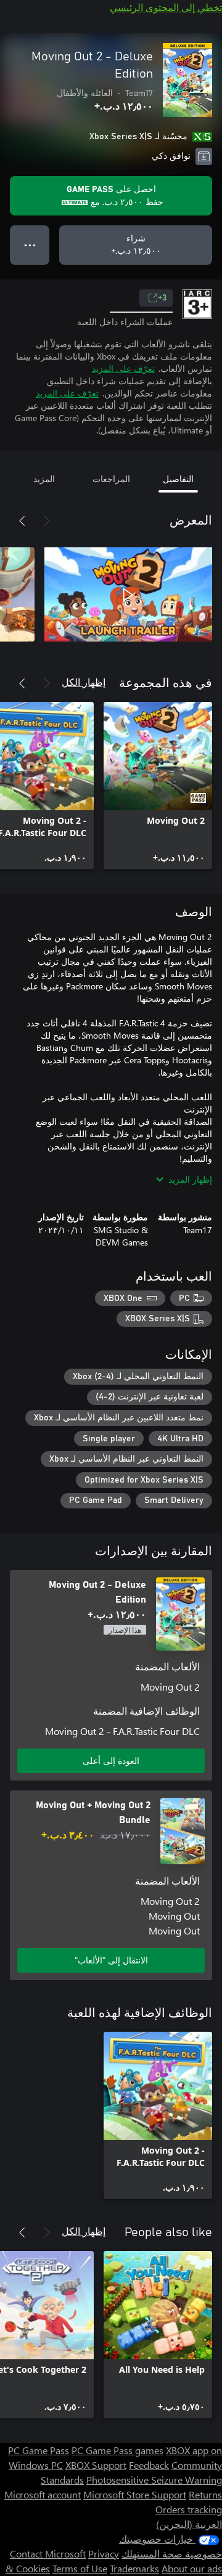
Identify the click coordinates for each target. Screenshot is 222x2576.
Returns (205, 2494)
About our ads (192, 2568)
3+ (162, 298)
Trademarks (134, 2568)
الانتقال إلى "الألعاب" (111, 1960)
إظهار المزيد (190, 1179)
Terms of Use (80, 2568)
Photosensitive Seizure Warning (154, 2480)
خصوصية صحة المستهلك (172, 2554)
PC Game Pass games (117, 2450)
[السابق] (47, 521)
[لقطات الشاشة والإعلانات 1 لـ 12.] (128, 595)
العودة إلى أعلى (111, 1761)
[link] (158, 786)
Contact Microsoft (48, 2554)
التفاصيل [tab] (178, 479)
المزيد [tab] (44, 479)
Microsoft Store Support (135, 2494)
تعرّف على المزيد (123, 368)
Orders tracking (189, 2509)
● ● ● (30, 245)
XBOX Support (96, 2465)
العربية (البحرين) (189, 2524)
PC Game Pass (39, 2450)
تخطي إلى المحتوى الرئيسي (166, 7)
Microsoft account (43, 2494)
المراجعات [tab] (111, 479)
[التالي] (22, 521)
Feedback (149, 2465)
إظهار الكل (84, 682)
